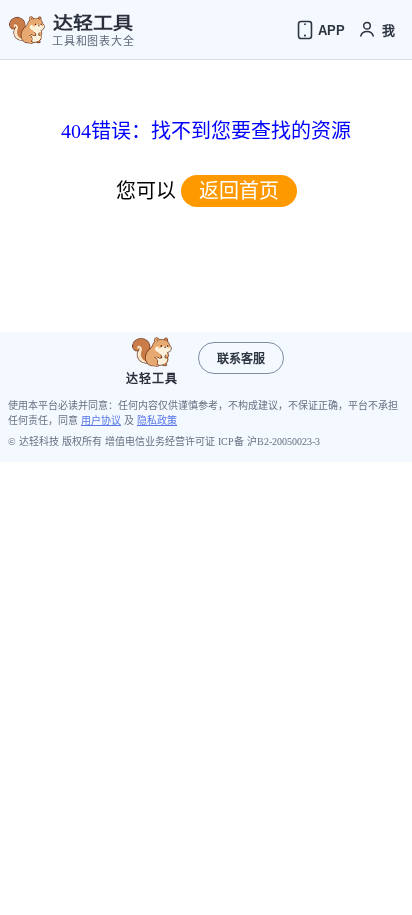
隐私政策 (157, 420)
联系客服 (241, 359)
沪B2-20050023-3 (283, 441)
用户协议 (101, 420)
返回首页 (239, 191)
